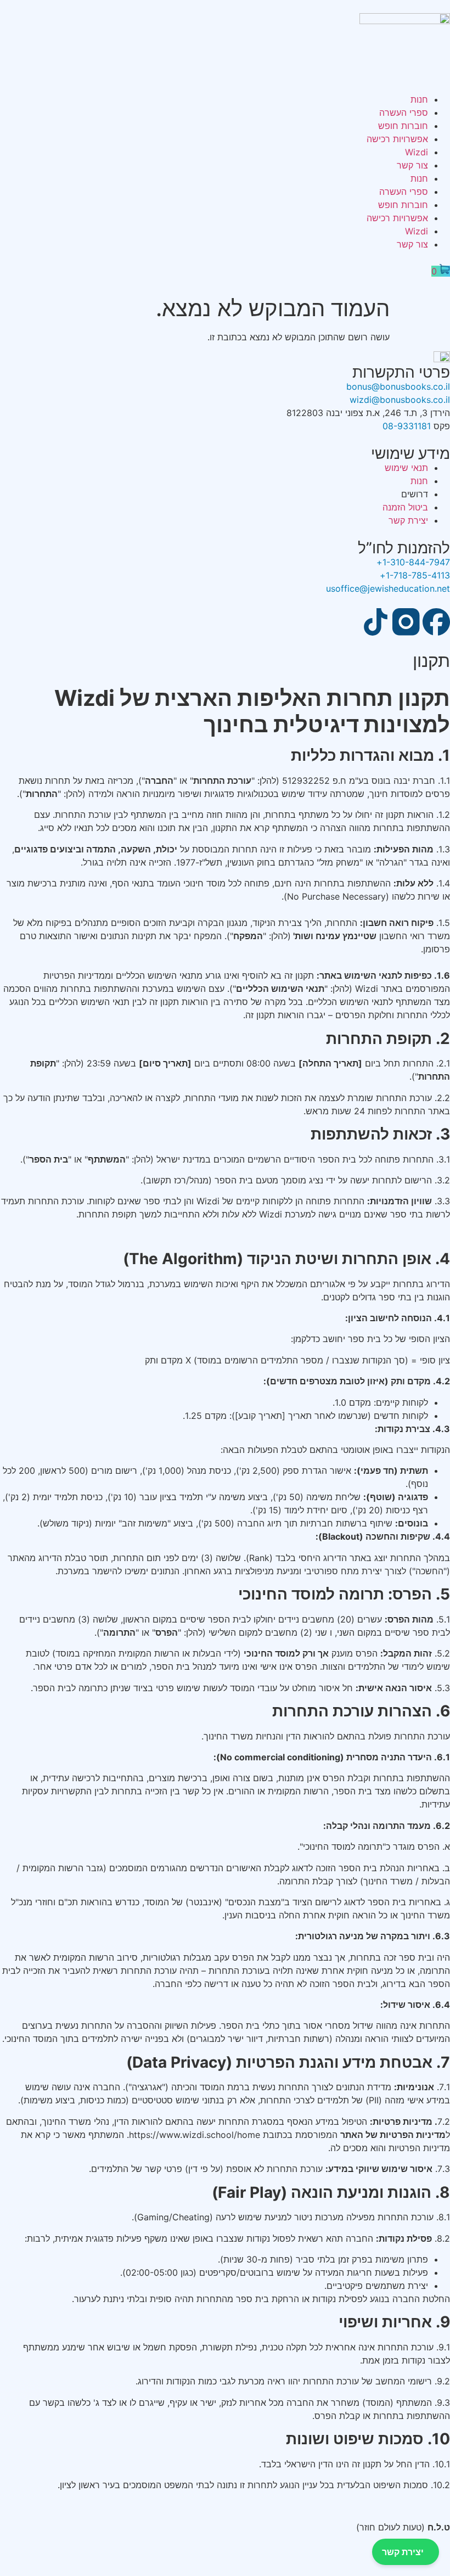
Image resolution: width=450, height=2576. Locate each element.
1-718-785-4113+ (415, 575)
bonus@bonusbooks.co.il (398, 386)
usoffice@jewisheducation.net (388, 588)
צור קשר (412, 165)
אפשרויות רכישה (397, 139)
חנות (419, 99)
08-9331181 (407, 426)
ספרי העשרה (404, 113)
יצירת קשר (403, 2552)
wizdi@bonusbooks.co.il (400, 400)
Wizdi (417, 152)
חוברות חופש (403, 126)
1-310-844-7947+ (413, 562)
